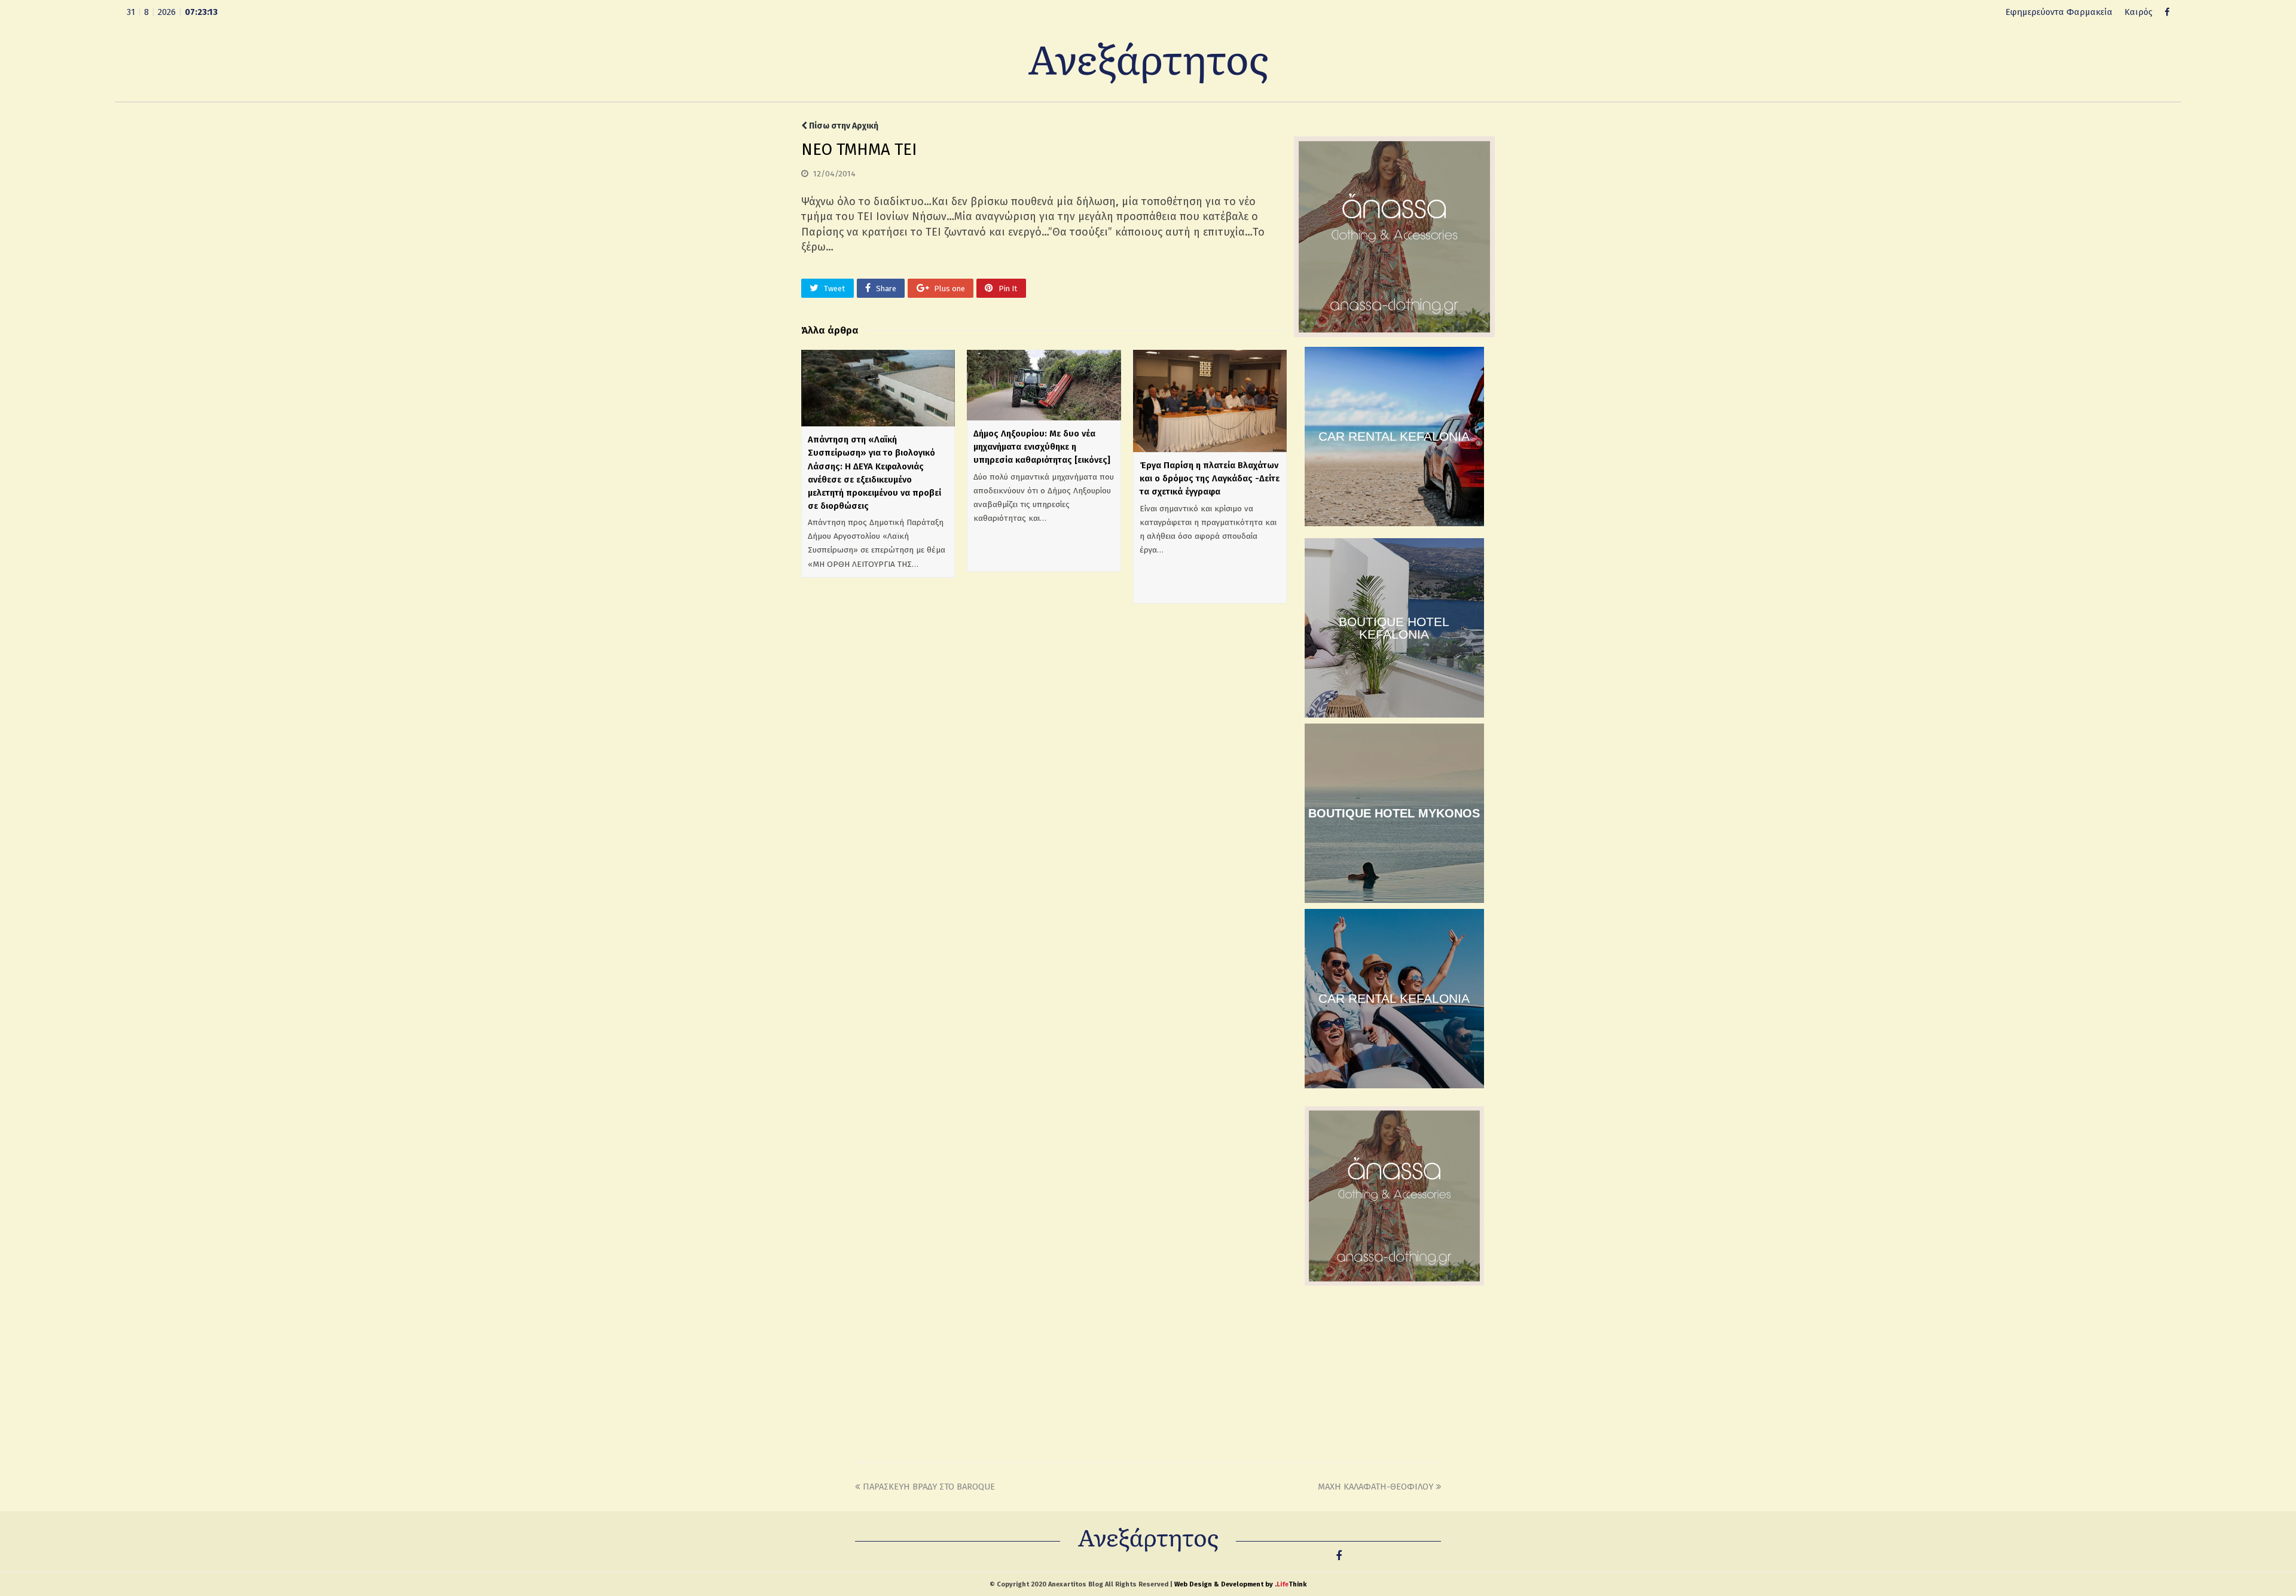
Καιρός (2138, 12)
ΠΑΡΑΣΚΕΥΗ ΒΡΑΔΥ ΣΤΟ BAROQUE (929, 1487)
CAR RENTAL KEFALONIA (1394, 436)
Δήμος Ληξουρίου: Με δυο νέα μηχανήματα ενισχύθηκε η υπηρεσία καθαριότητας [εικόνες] (1042, 447)
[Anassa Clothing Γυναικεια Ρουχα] (1394, 334)
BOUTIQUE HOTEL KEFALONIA (1394, 628)
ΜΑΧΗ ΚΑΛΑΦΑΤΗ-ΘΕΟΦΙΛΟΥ (1376, 1487)
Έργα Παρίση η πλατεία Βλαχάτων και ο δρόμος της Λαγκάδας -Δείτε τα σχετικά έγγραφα (1210, 478)
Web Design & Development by (1240, 1584)
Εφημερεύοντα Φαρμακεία (2059, 12)
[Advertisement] (1394, 1372)
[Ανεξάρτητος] (1148, 62)
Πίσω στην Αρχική (843, 126)
